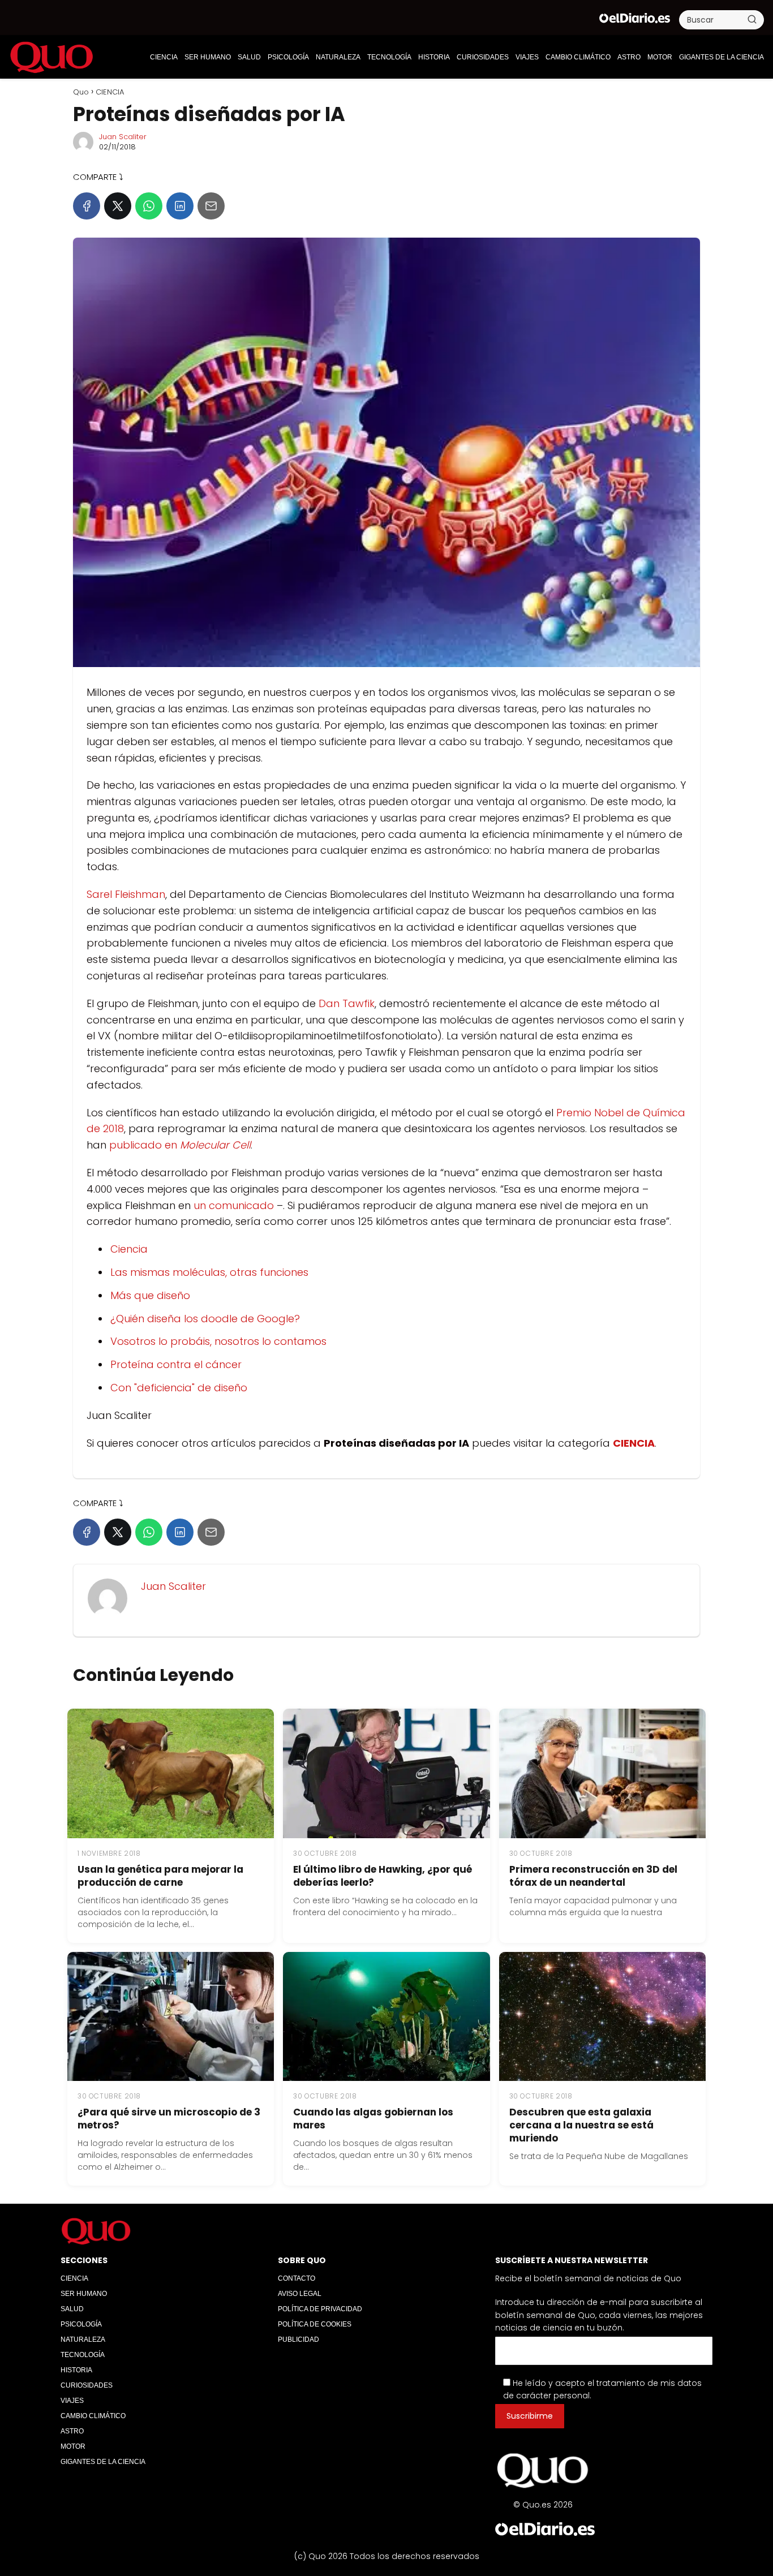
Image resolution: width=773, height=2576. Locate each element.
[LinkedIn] (180, 206)
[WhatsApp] (149, 206)
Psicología (288, 57)
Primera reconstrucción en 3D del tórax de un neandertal (593, 1876)
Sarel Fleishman (126, 894)
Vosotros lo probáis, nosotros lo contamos (218, 1341)
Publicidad (299, 2340)
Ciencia (129, 1249)
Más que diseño (150, 1295)
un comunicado (234, 1205)
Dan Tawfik (347, 1003)
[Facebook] (87, 206)
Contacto (297, 2278)
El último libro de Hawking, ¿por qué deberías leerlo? (383, 1876)
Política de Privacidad (320, 2309)
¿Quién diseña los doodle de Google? (205, 1319)
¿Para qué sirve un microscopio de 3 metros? (169, 2119)
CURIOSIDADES (483, 57)
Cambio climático (578, 57)
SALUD (249, 57)
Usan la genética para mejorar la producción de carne (160, 1876)
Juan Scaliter (123, 137)
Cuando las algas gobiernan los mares (373, 2119)
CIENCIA (164, 57)
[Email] (211, 206)
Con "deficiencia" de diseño (179, 1388)
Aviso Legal (300, 2294)
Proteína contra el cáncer (176, 1364)
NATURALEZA (338, 57)
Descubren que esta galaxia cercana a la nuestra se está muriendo (581, 2125)
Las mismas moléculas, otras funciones (209, 1272)
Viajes (527, 57)
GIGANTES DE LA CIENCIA (722, 57)
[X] (118, 206)
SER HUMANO (208, 57)
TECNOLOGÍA (389, 57)
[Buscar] (752, 19)
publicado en (180, 1145)
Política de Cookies (315, 2324)
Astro (629, 57)
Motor (660, 57)
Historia (434, 57)
